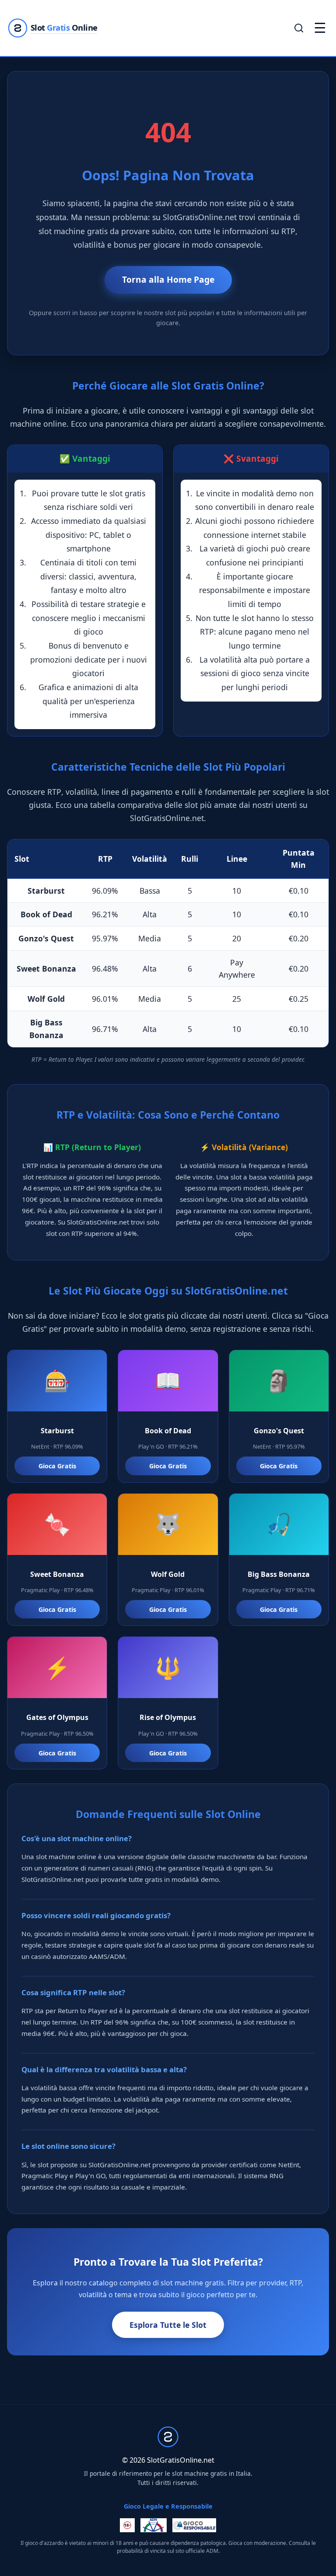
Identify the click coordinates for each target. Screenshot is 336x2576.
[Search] (299, 28)
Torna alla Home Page (168, 279)
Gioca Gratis (57, 1466)
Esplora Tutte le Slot (168, 2325)
